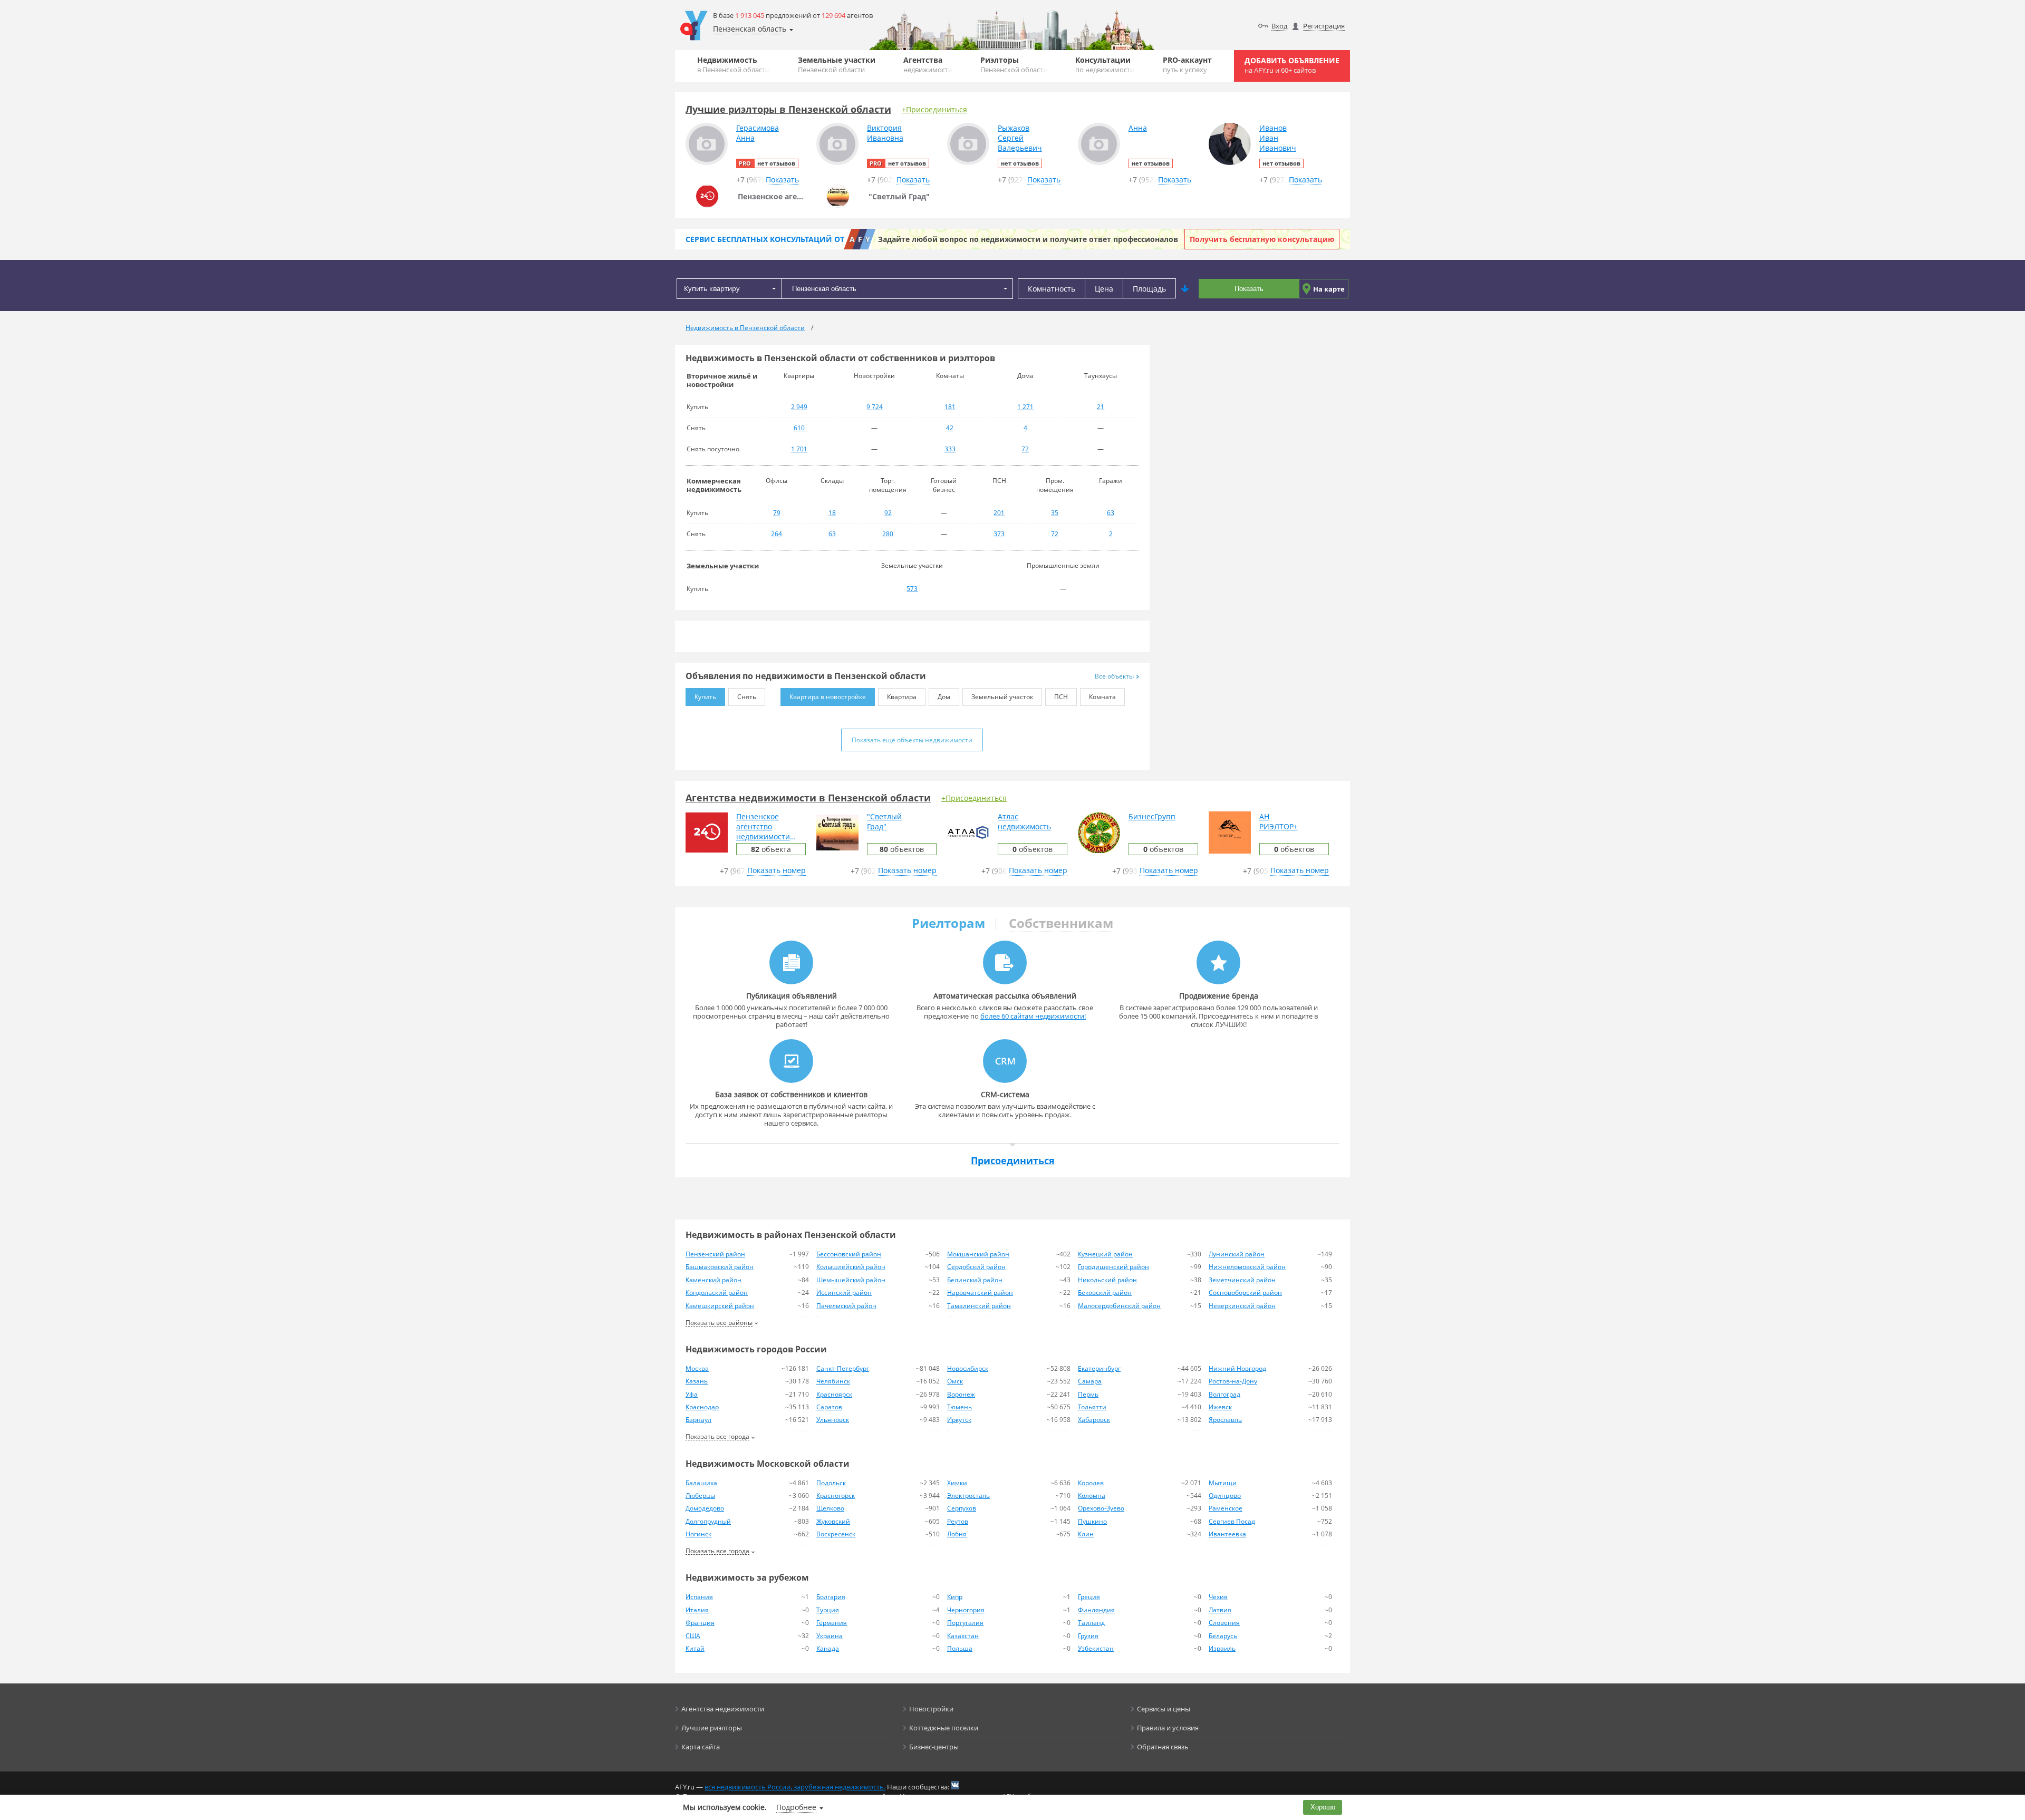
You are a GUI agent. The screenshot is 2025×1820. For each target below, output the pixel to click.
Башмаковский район (720, 1267)
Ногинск (698, 1534)
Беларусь (1223, 1636)
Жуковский (833, 1521)
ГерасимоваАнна (758, 133)
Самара (1090, 1381)
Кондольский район (717, 1293)
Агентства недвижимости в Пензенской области (808, 798)
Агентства (928, 65)
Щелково (830, 1508)
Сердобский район (976, 1267)
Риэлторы (1014, 65)
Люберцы (700, 1495)
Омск (955, 1381)
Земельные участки (837, 65)
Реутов (958, 1521)
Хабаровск (1094, 1420)
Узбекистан (1096, 1648)
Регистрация (1324, 26)
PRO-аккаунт (1187, 65)
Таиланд (1091, 1623)
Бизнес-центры (934, 1747)
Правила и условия (1168, 1728)
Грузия (1088, 1636)
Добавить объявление (1292, 65)
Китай (695, 1648)
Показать (1249, 289)
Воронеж (961, 1394)
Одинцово (1225, 1495)
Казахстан (963, 1636)
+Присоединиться (934, 109)
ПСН (1061, 697)
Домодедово (705, 1508)
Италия (697, 1610)
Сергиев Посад (1232, 1521)
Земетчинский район (1242, 1280)
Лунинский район (1237, 1254)
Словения (1224, 1623)
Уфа (692, 1394)
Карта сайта (701, 1747)
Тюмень (960, 1407)
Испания (699, 1597)
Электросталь (968, 1495)
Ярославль (1225, 1420)
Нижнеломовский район (1247, 1267)
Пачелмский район (846, 1306)
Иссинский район (844, 1293)
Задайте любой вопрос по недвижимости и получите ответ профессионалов (1028, 239)
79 (777, 513)
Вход (1279, 26)
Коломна (1092, 1495)
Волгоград (1224, 1394)
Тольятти (1092, 1407)
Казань (697, 1381)
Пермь (1088, 1394)
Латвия (1220, 1610)
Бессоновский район (849, 1254)
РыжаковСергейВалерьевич (1020, 138)
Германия (832, 1623)
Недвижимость (733, 65)
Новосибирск (968, 1368)
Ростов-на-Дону (1233, 1381)
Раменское (1226, 1508)
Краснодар (702, 1407)
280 (888, 534)
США (693, 1636)
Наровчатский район (980, 1293)
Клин (1086, 1534)
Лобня (957, 1534)
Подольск (831, 1483)
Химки (957, 1483)
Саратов (829, 1407)
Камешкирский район (720, 1306)
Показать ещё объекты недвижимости (912, 740)
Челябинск (833, 1381)
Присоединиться (1013, 1160)
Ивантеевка (1227, 1534)
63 (1111, 513)
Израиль (1222, 1648)
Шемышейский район (851, 1280)
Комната (1102, 697)
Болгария (831, 1597)
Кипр (955, 1597)
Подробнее (796, 1807)
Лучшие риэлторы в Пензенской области (788, 109)
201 (999, 513)
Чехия (1218, 1597)
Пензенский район (715, 1254)
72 (1025, 449)
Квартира (902, 697)
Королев (1091, 1483)
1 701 (799, 449)
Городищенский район (1113, 1267)
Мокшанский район (978, 1254)
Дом (944, 697)
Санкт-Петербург (843, 1368)
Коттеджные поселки (944, 1728)
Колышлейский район (851, 1267)
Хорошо (1323, 1807)
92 (888, 513)
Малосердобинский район (1119, 1306)
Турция (828, 1610)
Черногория (966, 1610)
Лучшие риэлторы (712, 1728)
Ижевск (1220, 1407)
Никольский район (1107, 1280)
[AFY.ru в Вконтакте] (955, 1785)
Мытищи (1223, 1483)
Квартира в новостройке (828, 697)
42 (950, 428)
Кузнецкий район (1105, 1254)
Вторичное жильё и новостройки (722, 380)
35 (1055, 513)
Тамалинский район (979, 1306)
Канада (828, 1648)
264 (777, 534)
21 (1101, 407)
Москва (697, 1368)
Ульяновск (833, 1420)
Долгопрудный (708, 1521)
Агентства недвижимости (723, 1709)
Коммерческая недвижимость (714, 485)
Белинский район (975, 1280)
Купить (705, 697)
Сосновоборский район (1245, 1293)
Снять (747, 697)
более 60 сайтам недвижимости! (1033, 1016)
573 (912, 589)
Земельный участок (1002, 697)
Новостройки (931, 1709)
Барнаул (698, 1420)
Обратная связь (1163, 1747)
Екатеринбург (1099, 1368)
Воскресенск (836, 1534)
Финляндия (1096, 1610)
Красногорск (836, 1495)
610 (799, 428)
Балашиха (701, 1483)
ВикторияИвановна (885, 133)
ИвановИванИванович (1278, 138)
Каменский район (713, 1280)
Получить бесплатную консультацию (1262, 239)
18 (832, 513)
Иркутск (959, 1420)
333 (950, 449)
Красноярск (834, 1394)
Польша (960, 1648)
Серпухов (962, 1508)
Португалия (965, 1623)
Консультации (1105, 65)
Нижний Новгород (1237, 1368)
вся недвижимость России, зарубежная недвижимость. (795, 1787)
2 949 (799, 407)
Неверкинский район (1242, 1306)
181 (950, 407)
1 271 (1025, 407)
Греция (1089, 1597)
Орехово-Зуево (1101, 1508)
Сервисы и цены (1164, 1709)
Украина (830, 1636)
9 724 (875, 407)
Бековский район (1105, 1293)
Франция (700, 1623)
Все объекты (1114, 676)
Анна (1138, 128)
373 (999, 534)
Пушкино (1092, 1521)
